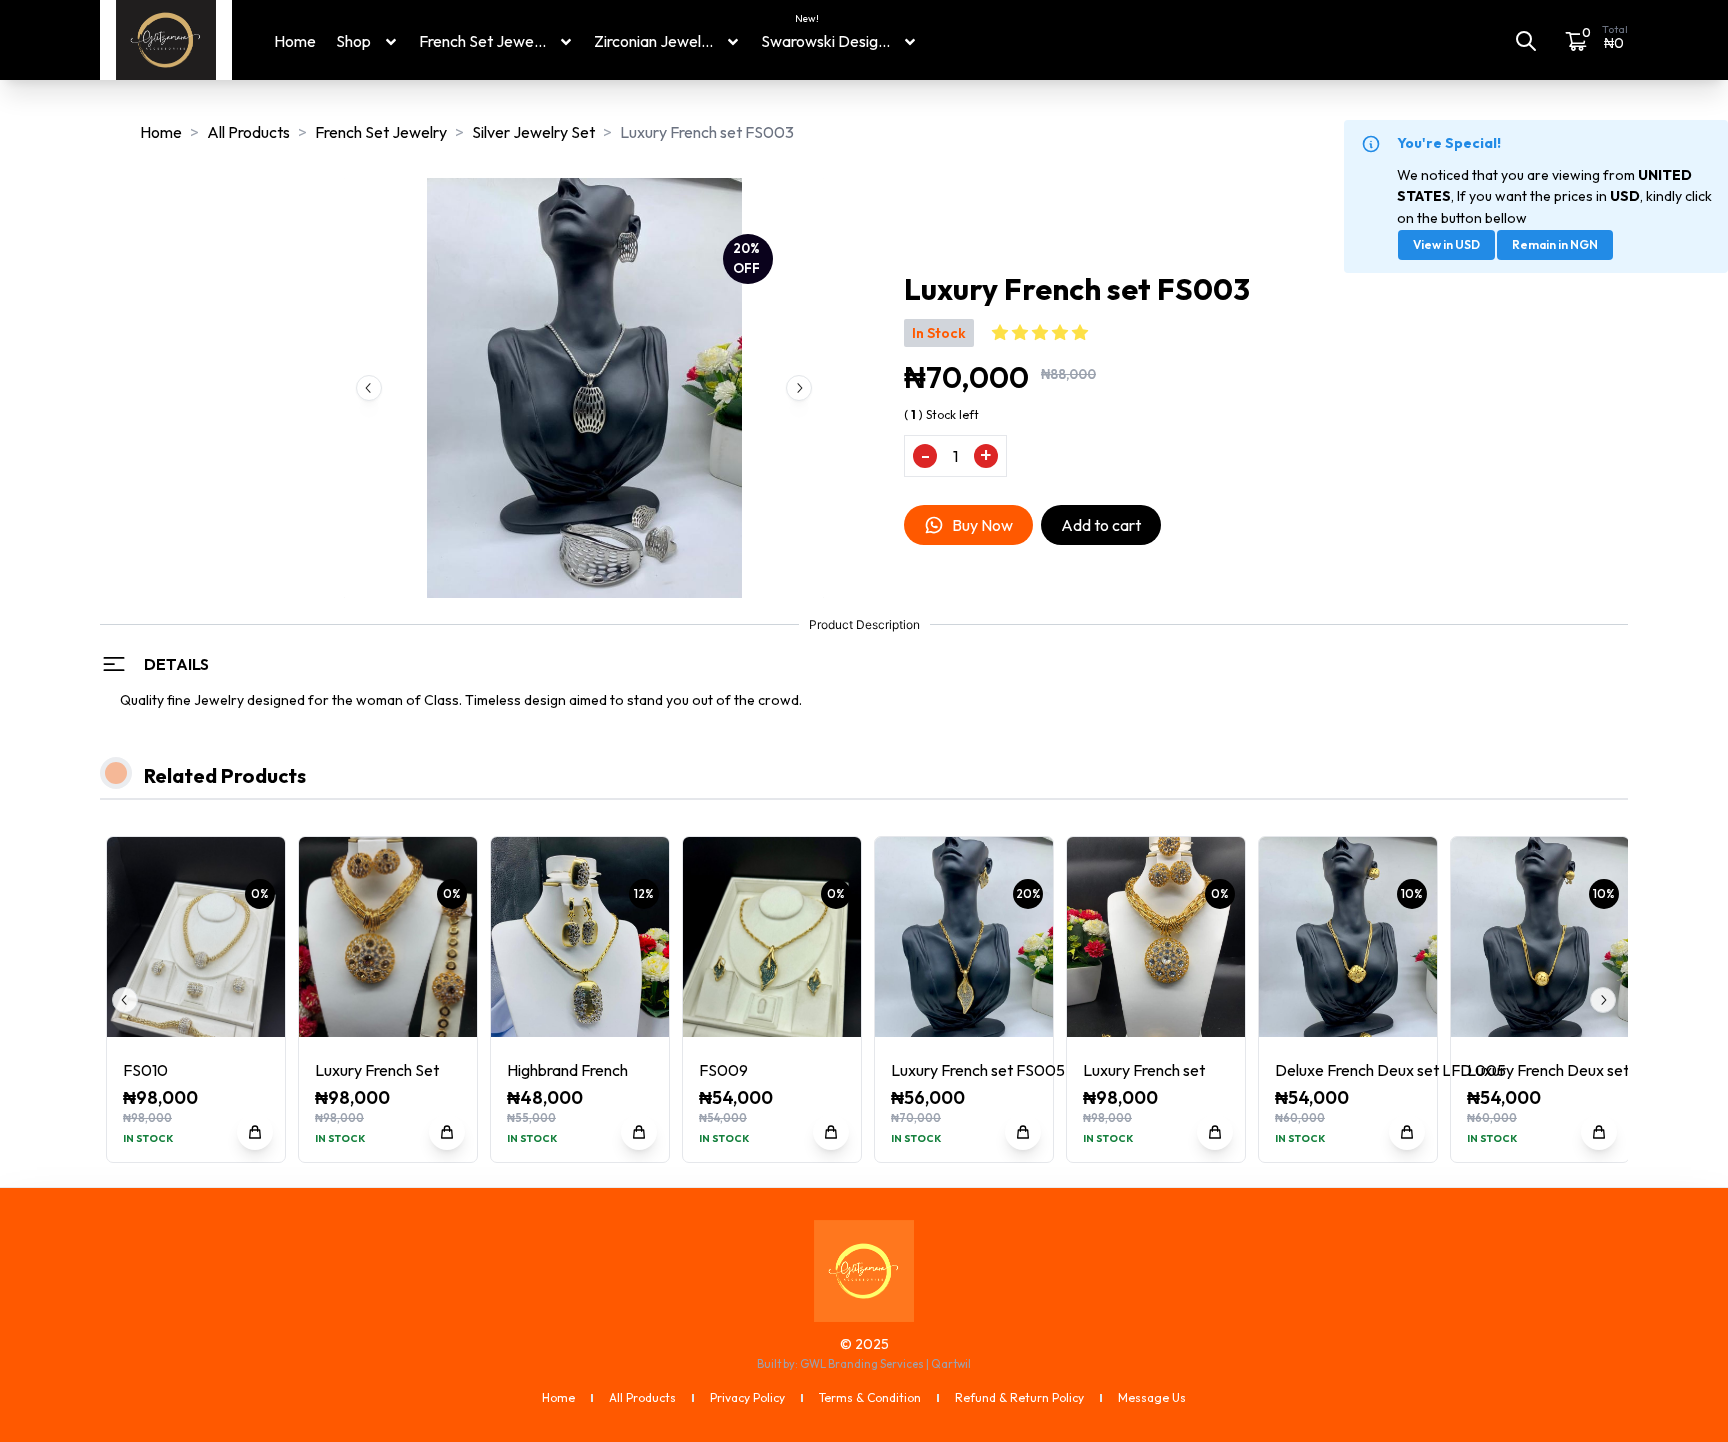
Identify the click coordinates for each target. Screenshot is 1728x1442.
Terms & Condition (870, 1397)
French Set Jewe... (482, 41)
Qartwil (951, 1364)
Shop (353, 41)
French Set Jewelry (381, 132)
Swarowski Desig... (825, 40)
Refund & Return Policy (1019, 1397)
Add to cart (1101, 525)
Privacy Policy (747, 1397)
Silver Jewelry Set (533, 132)
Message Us (1152, 1397)
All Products (248, 132)
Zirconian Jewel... (653, 41)
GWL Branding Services (862, 1364)
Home (295, 41)
